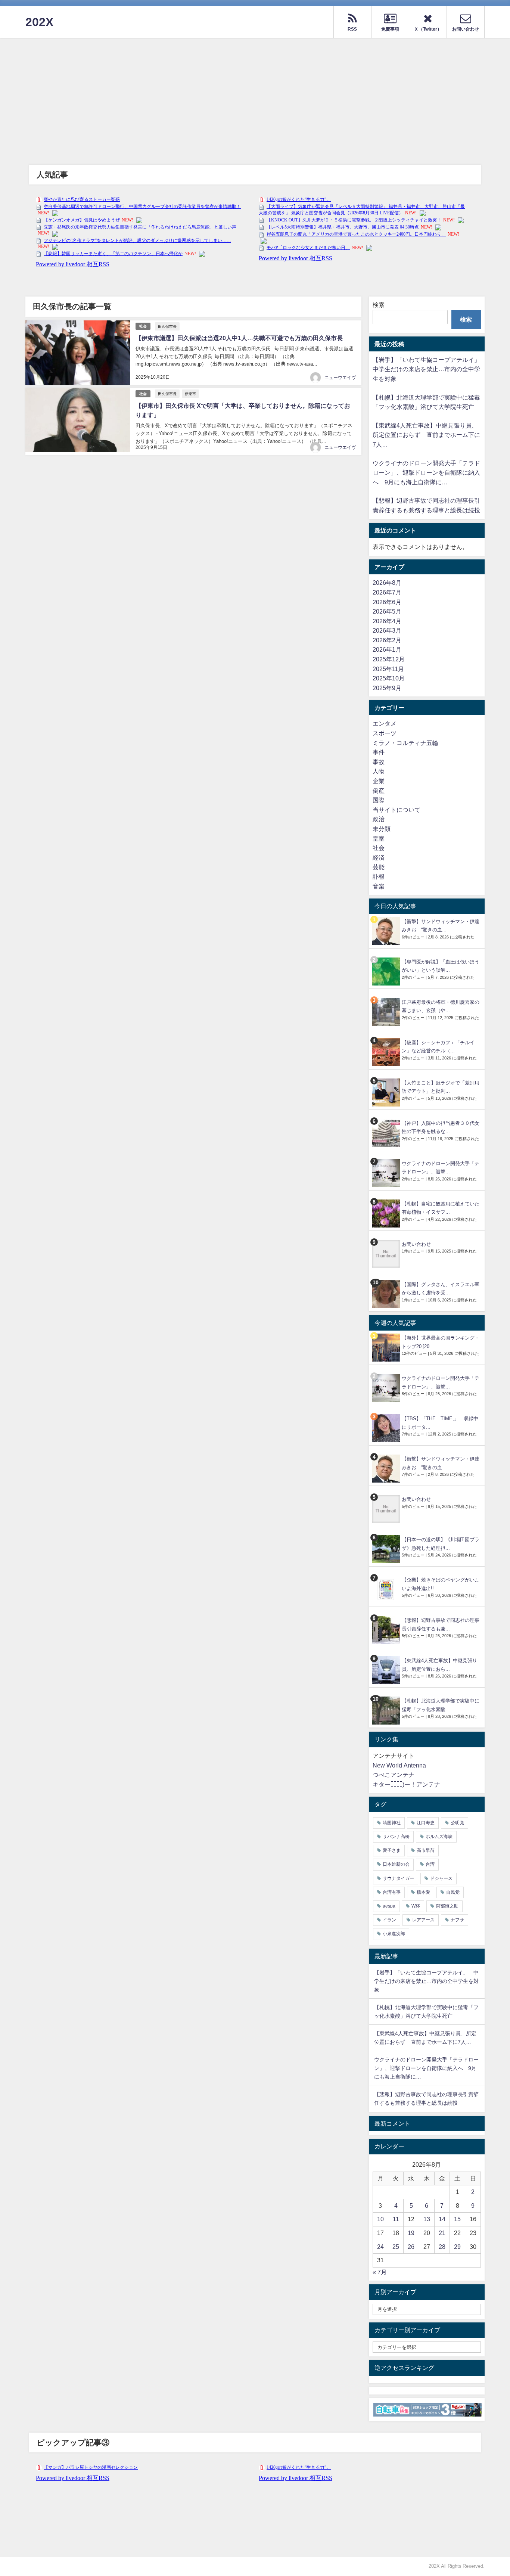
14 (442, 2219)
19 (411, 2233)
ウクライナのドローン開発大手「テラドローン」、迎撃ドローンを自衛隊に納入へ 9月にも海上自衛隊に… (426, 473)
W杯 (416, 1906)
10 (380, 2219)
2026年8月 (387, 583)
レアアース (423, 1920)
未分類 (382, 829)
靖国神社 (392, 1823)
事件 (379, 752)
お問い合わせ (416, 1244)
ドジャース (441, 1878)
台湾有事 (392, 1892)
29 (457, 2247)
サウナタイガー (398, 1878)
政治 (379, 819)
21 (442, 2233)
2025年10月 (389, 678)
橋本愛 (423, 1892)
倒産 (379, 791)
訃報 (379, 876)
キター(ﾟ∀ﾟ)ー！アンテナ (406, 1784)
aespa (389, 1906)
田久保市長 (167, 326)
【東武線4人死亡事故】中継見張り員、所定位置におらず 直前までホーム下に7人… (426, 435)
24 (380, 2247)
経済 (379, 857)
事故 (379, 762)
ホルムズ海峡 (439, 1837)
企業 (379, 781)
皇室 (379, 838)
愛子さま (392, 1850)
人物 (379, 771)
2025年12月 (389, 659)
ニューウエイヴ (340, 378)
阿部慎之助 (447, 1906)
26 (411, 2247)
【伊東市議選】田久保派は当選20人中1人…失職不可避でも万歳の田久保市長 (239, 338)
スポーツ (385, 733)
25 (396, 2247)
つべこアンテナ (394, 1775)
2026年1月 (387, 649)
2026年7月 (387, 592)
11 (396, 2219)
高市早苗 (426, 1850)
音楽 (379, 886)
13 (427, 2219)
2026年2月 (387, 640)
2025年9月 (387, 688)
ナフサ (457, 1920)
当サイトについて (397, 810)
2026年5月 (387, 611)
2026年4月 (387, 621)
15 (457, 2219)
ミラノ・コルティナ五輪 (405, 743)
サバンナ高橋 (396, 1837)
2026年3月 (387, 630)
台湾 (430, 1864)
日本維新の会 (396, 1864)
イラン (389, 1920)
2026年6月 (387, 602)
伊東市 (190, 394)
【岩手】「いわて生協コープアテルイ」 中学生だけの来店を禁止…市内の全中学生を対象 (429, 369)
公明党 (457, 1823)
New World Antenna (399, 1765)
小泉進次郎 (394, 1934)
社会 (143, 326)
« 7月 (380, 2272)
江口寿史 (426, 1823)
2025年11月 (388, 669)
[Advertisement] (255, 94)
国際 (379, 800)
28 (442, 2247)
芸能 (379, 867)
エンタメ (385, 723)
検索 (379, 305)
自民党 (453, 1892)
